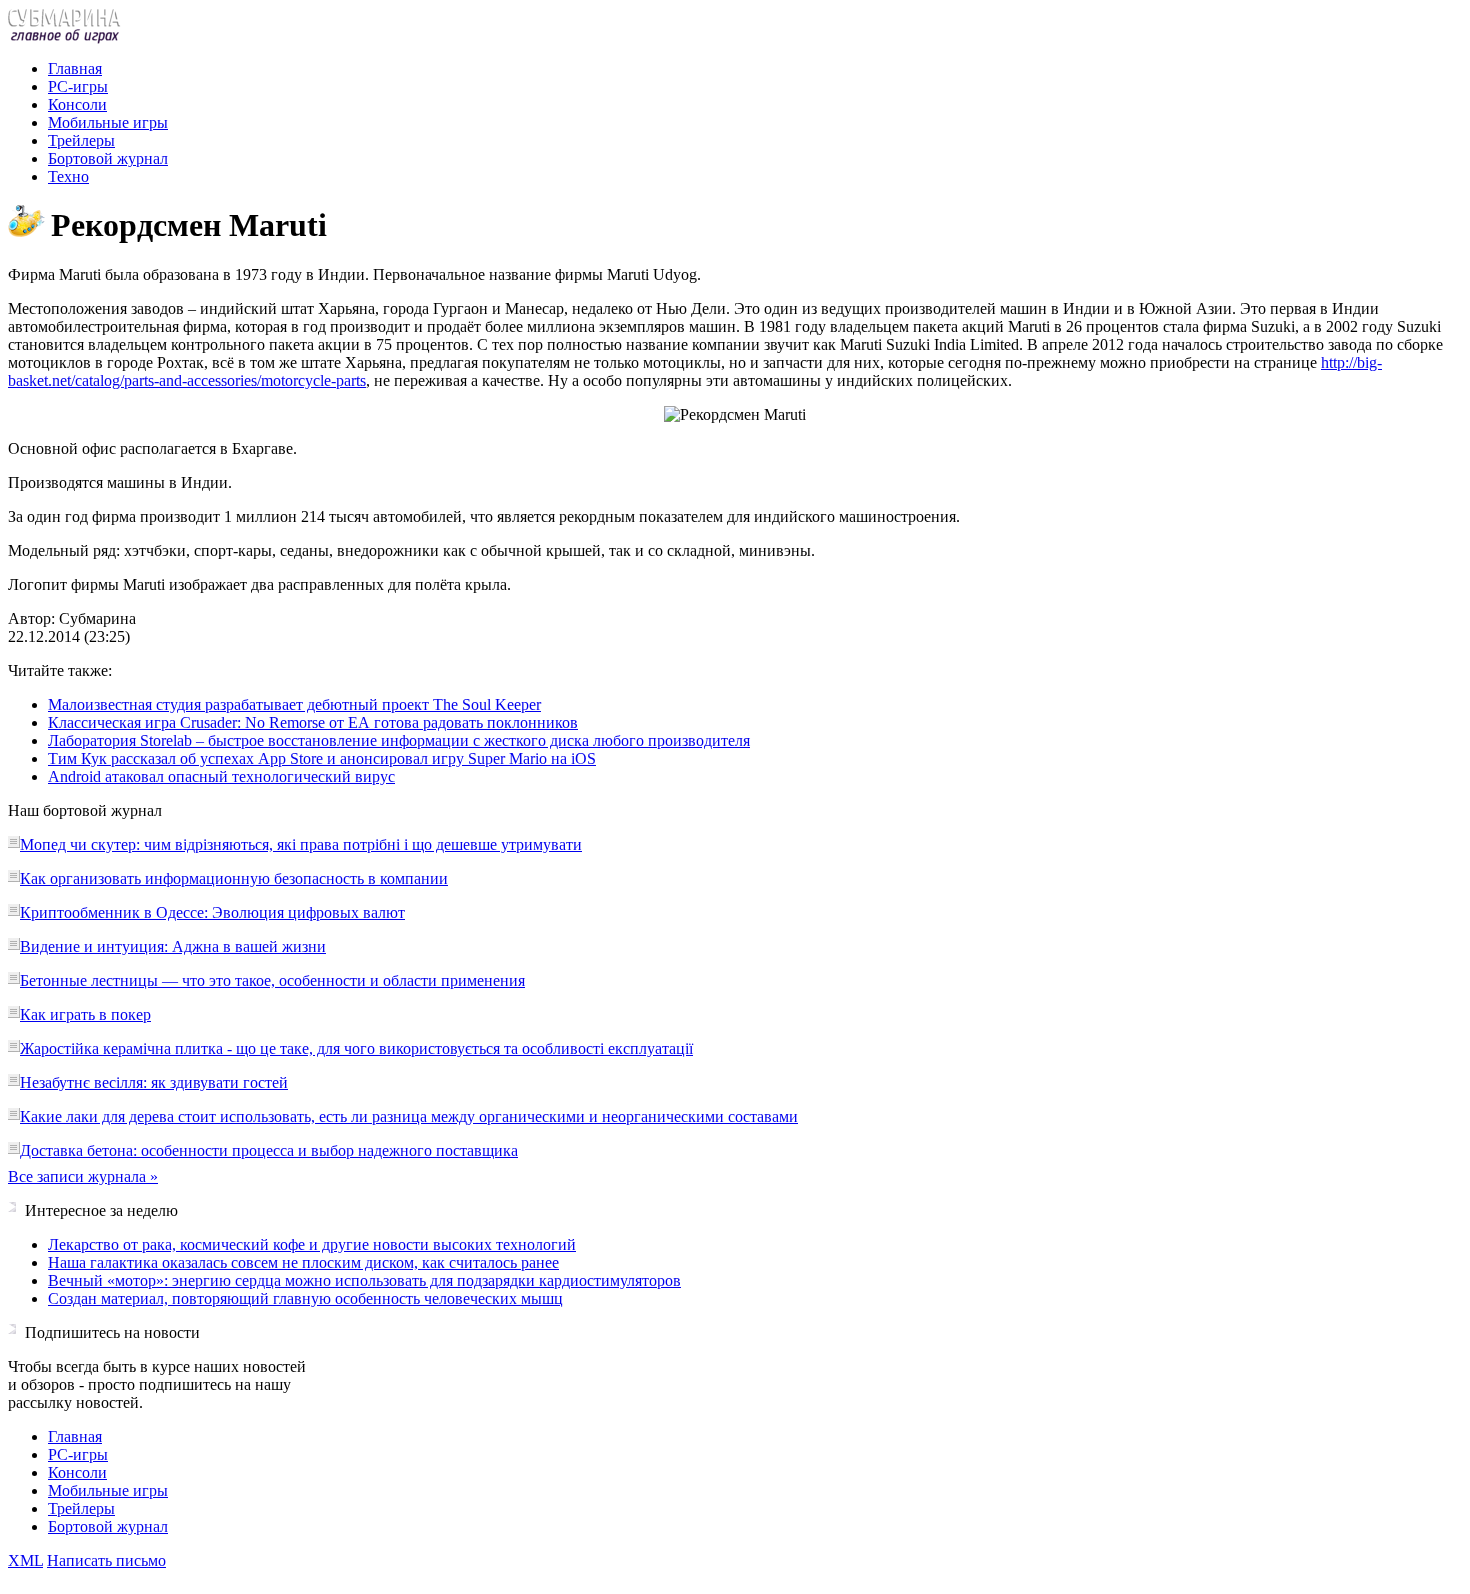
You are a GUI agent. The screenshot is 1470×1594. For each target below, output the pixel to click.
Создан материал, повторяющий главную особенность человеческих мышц (305, 1298)
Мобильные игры (108, 122)
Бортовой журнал (108, 158)
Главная (75, 68)
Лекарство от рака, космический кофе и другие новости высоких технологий (312, 1244)
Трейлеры (81, 140)
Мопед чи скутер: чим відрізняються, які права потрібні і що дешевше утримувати (301, 844)
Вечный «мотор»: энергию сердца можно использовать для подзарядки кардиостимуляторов (364, 1280)
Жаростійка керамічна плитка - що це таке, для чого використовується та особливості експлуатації (356, 1048)
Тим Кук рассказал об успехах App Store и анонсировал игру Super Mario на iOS (322, 758)
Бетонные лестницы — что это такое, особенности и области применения (272, 980)
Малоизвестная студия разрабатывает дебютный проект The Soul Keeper (294, 704)
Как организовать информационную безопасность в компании (234, 878)
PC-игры (78, 86)
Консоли (77, 104)
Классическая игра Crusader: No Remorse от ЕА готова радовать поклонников (313, 722)
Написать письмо (106, 1560)
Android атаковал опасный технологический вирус (221, 776)
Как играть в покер (85, 1014)
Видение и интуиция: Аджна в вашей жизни (173, 946)
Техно (68, 176)
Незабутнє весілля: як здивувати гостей (154, 1082)
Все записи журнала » (83, 1176)
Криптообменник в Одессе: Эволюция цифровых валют (212, 912)
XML (25, 1560)
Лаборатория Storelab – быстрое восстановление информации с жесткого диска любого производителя (399, 740)
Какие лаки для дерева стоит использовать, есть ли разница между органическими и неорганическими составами (409, 1116)
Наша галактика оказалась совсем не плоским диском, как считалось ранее (303, 1262)
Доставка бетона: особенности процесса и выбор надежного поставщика (269, 1150)
